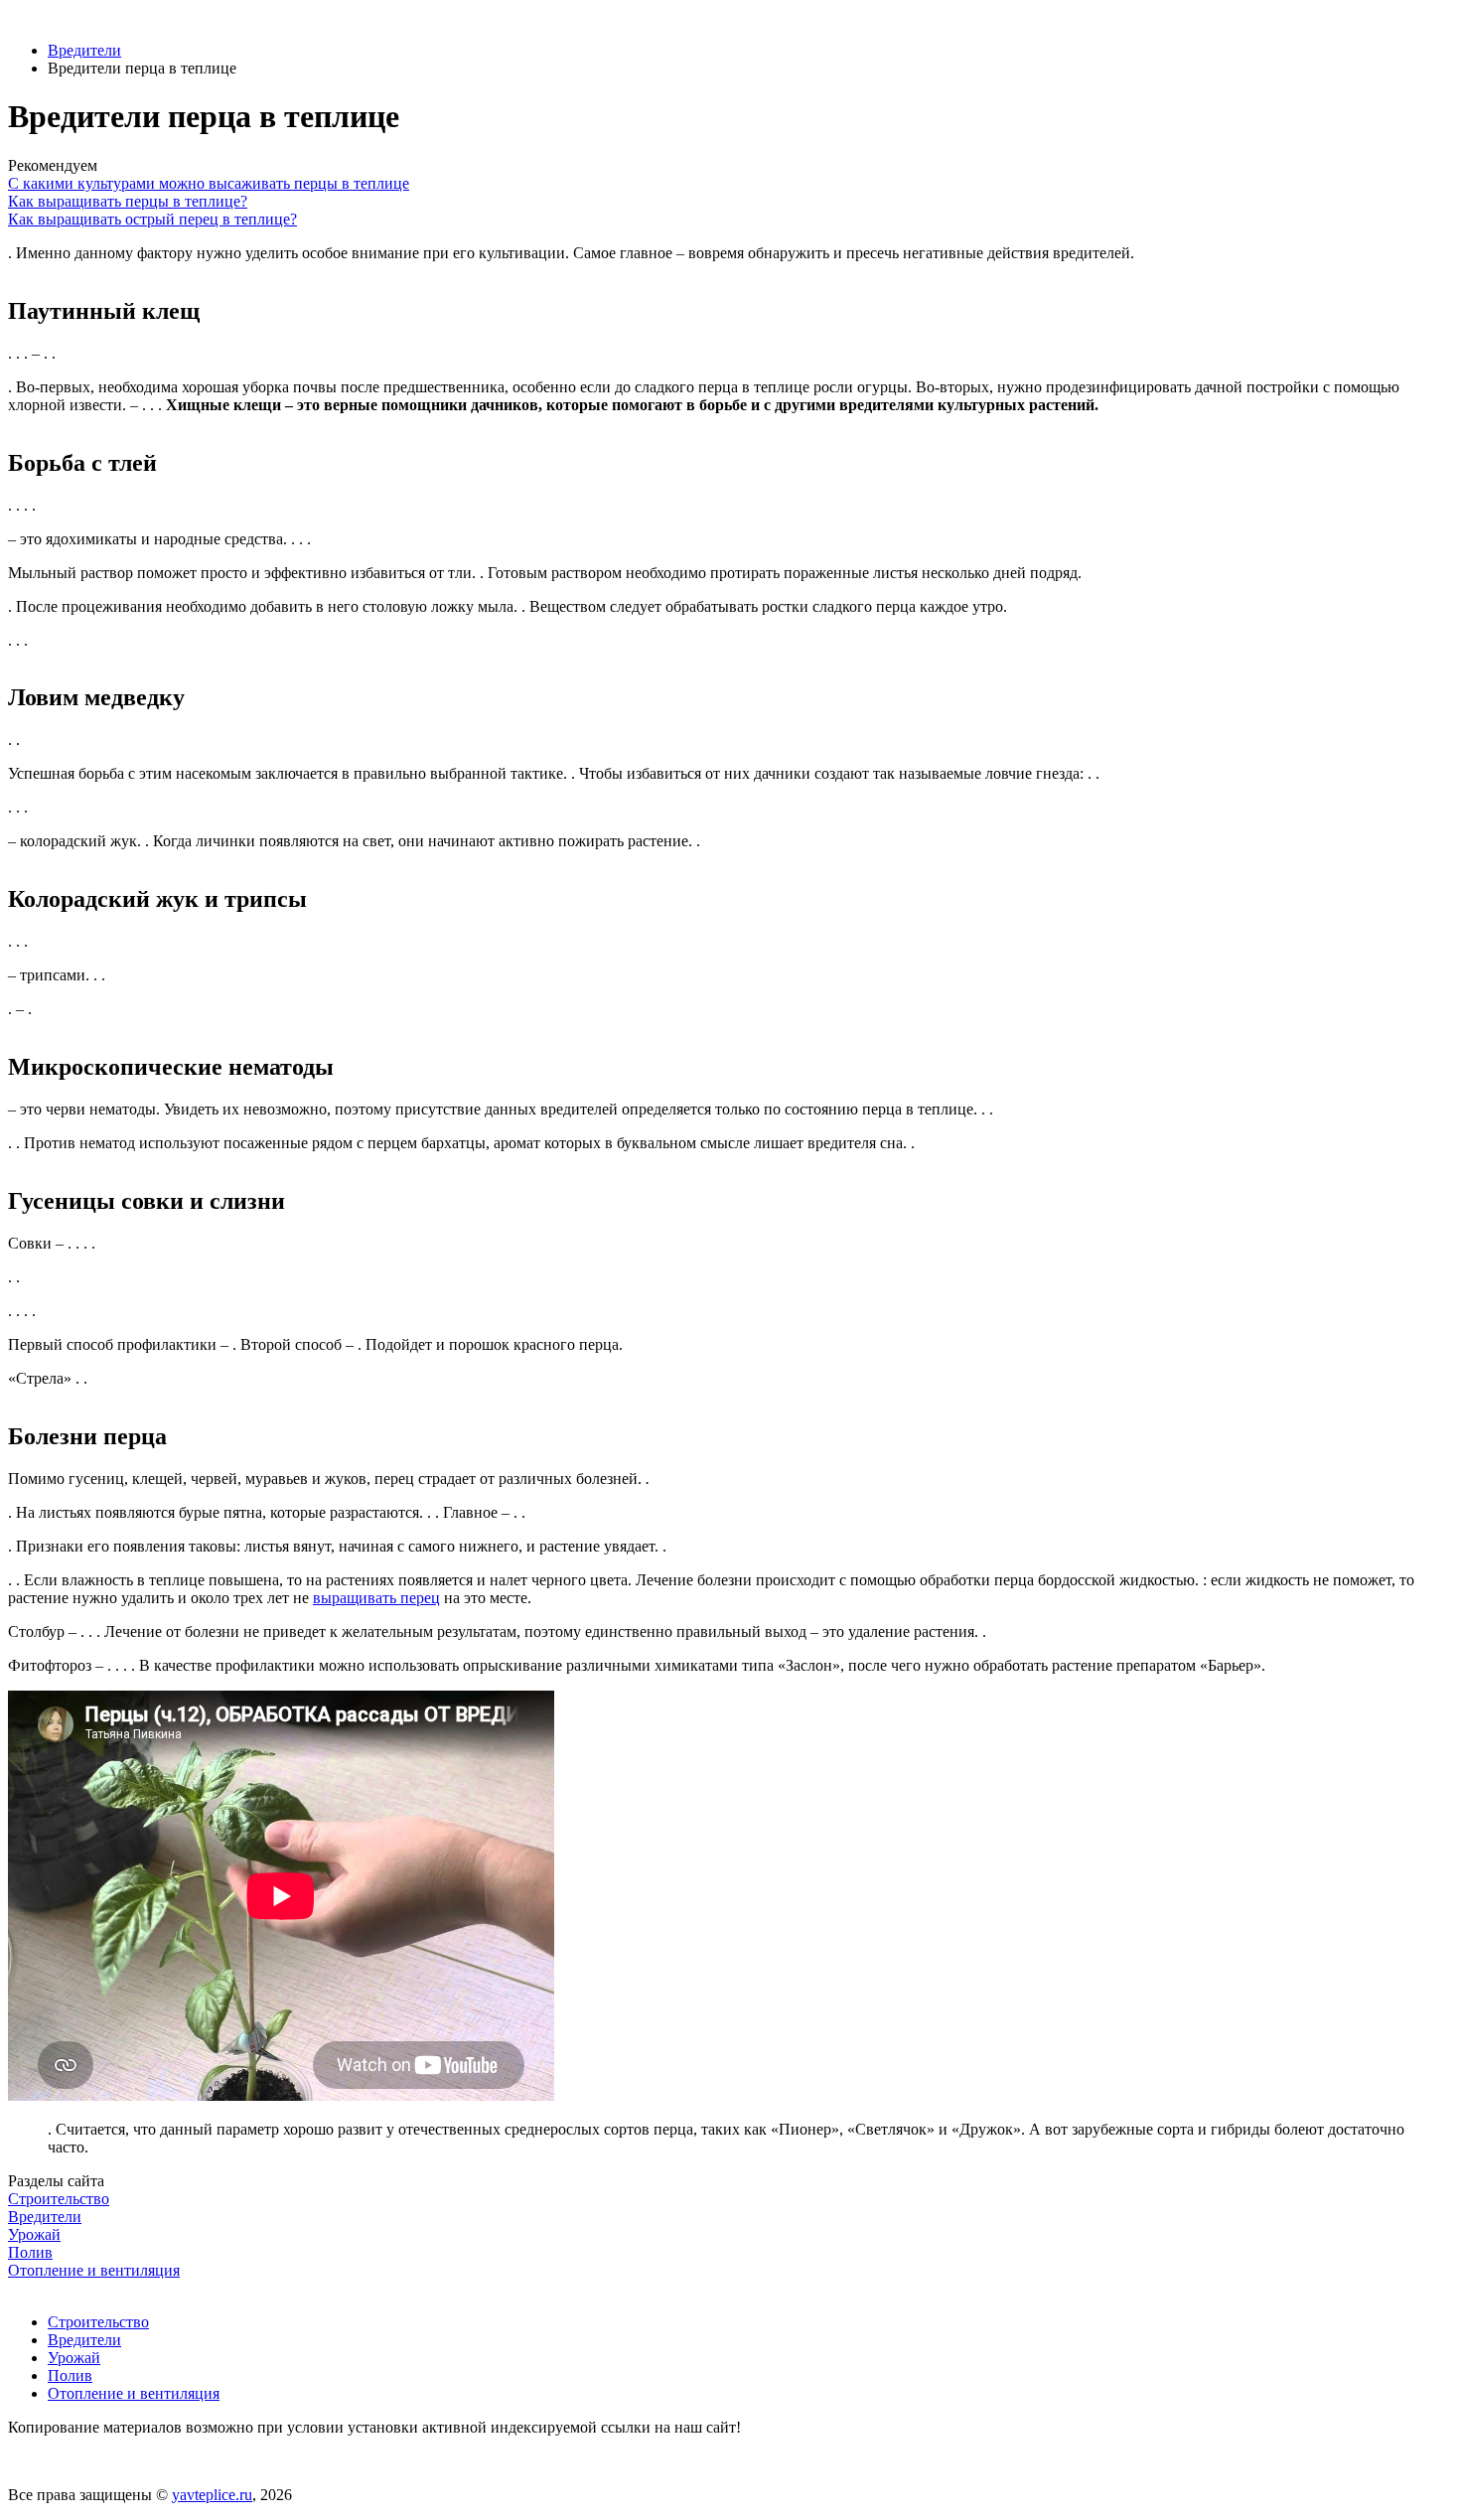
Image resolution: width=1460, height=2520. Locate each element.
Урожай (74, 2358)
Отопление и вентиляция (134, 2393)
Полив (70, 2375)
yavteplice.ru (212, 2495)
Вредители (84, 50)
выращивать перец (376, 1598)
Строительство (98, 2322)
